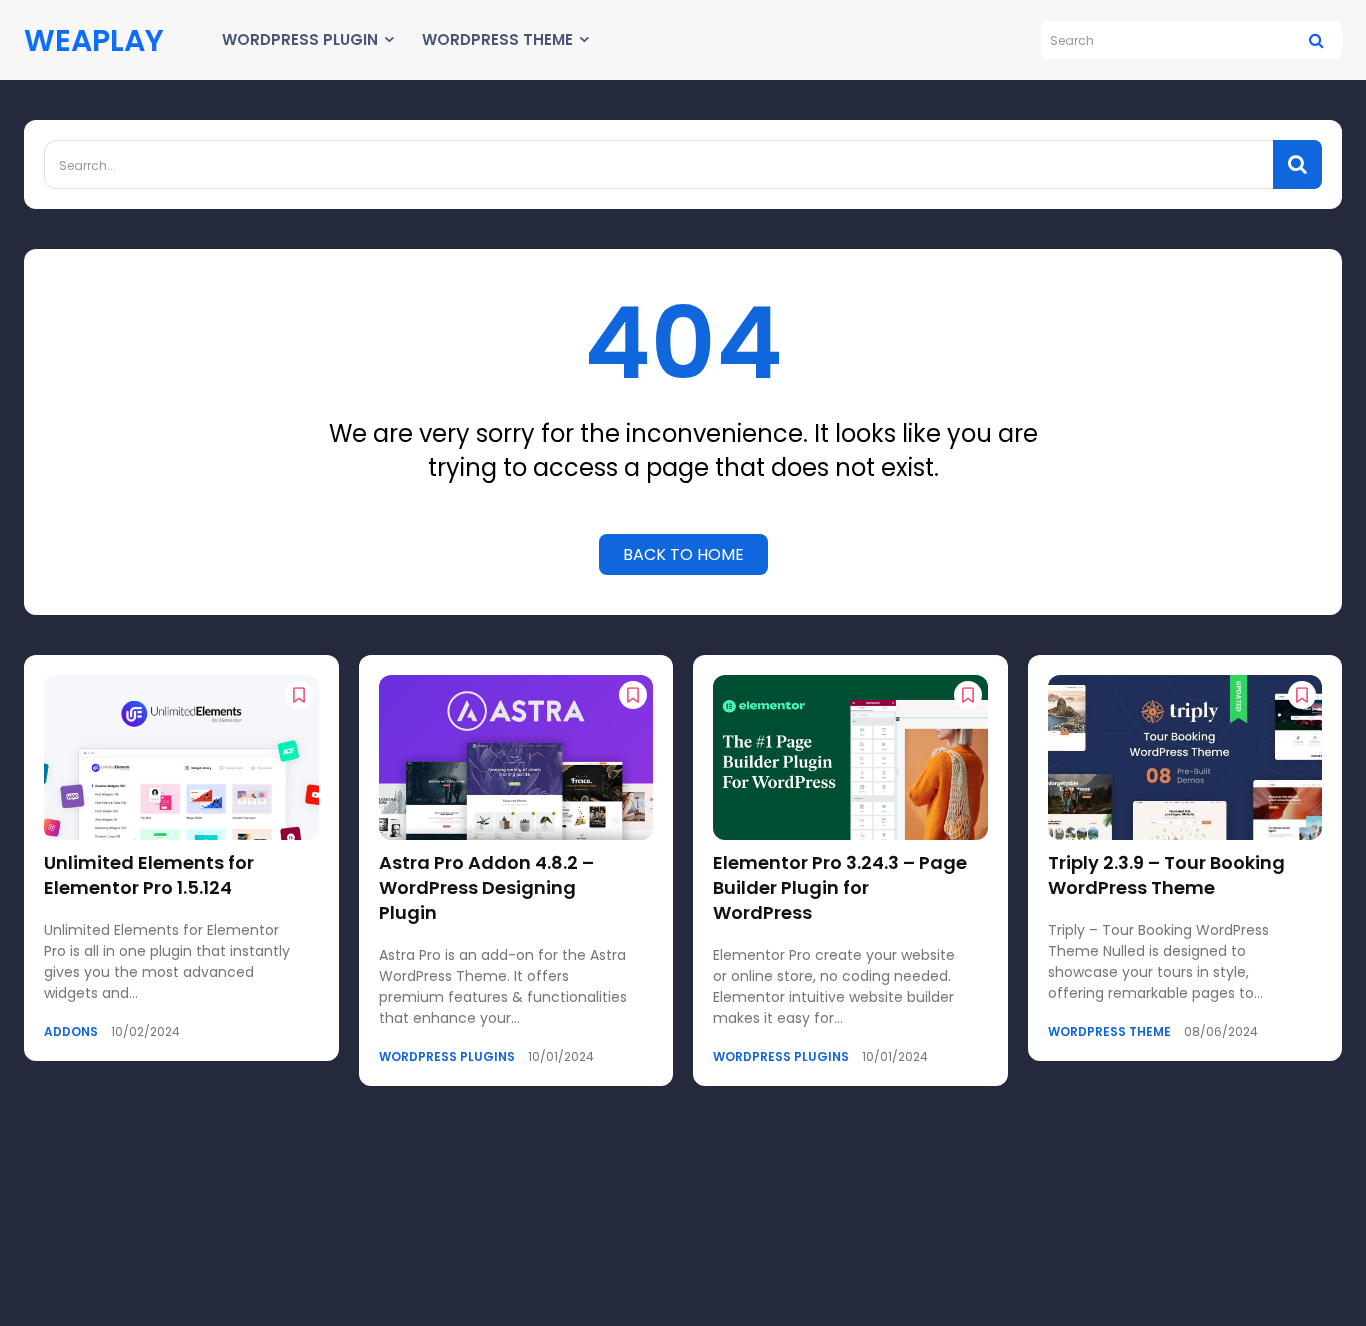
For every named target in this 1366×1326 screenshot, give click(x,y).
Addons (71, 1032)
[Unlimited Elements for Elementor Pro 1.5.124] (181, 757)
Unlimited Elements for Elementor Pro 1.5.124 (149, 875)
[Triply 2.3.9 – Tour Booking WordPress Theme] (1185, 757)
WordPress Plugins (447, 1057)
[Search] (1316, 40)
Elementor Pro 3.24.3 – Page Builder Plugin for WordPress (840, 887)
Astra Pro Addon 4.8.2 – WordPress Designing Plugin (486, 887)
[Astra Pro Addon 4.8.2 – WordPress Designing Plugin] (516, 757)
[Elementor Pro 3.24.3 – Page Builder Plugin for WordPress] (850, 757)
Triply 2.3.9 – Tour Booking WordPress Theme (1166, 875)
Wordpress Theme (1109, 1032)
